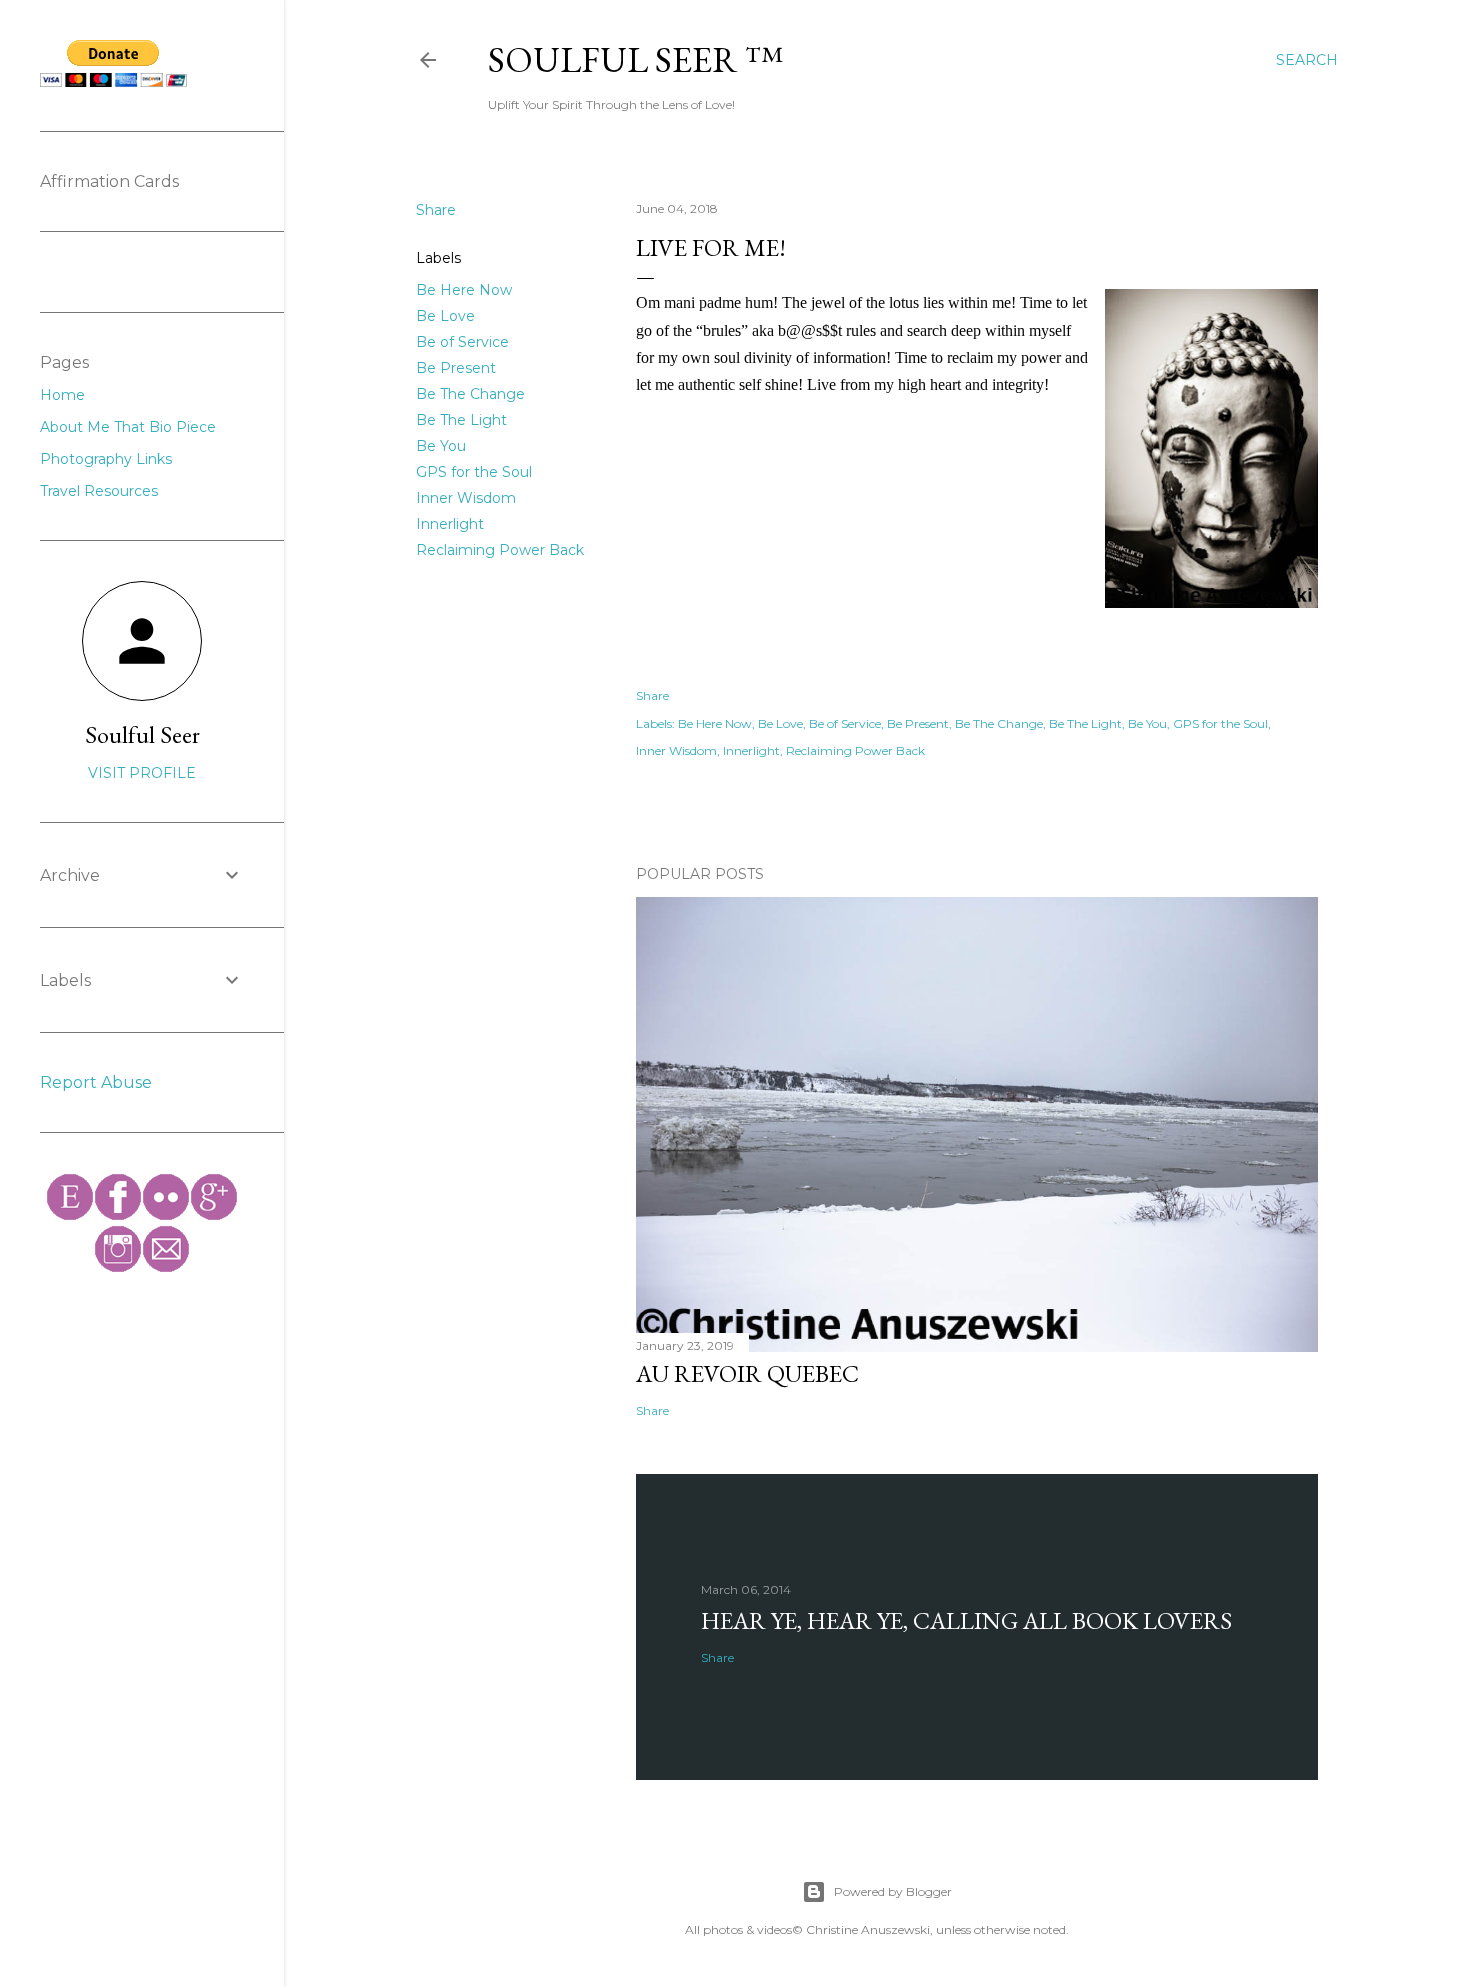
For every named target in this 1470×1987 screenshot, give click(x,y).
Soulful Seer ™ (635, 59)
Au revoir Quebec (747, 1373)
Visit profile (142, 773)
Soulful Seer (142, 734)
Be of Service (462, 342)
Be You (441, 446)
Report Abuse (96, 1082)
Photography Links (106, 459)
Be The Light (461, 420)
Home (62, 395)
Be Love (445, 316)
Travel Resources (99, 491)
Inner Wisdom (466, 498)
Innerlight (450, 524)
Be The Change (470, 394)
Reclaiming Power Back (500, 550)
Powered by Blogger (893, 1891)
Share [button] (436, 210)
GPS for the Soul (474, 472)
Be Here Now (464, 290)
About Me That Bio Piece (128, 427)
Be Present (456, 368)
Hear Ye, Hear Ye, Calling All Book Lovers (966, 1620)
